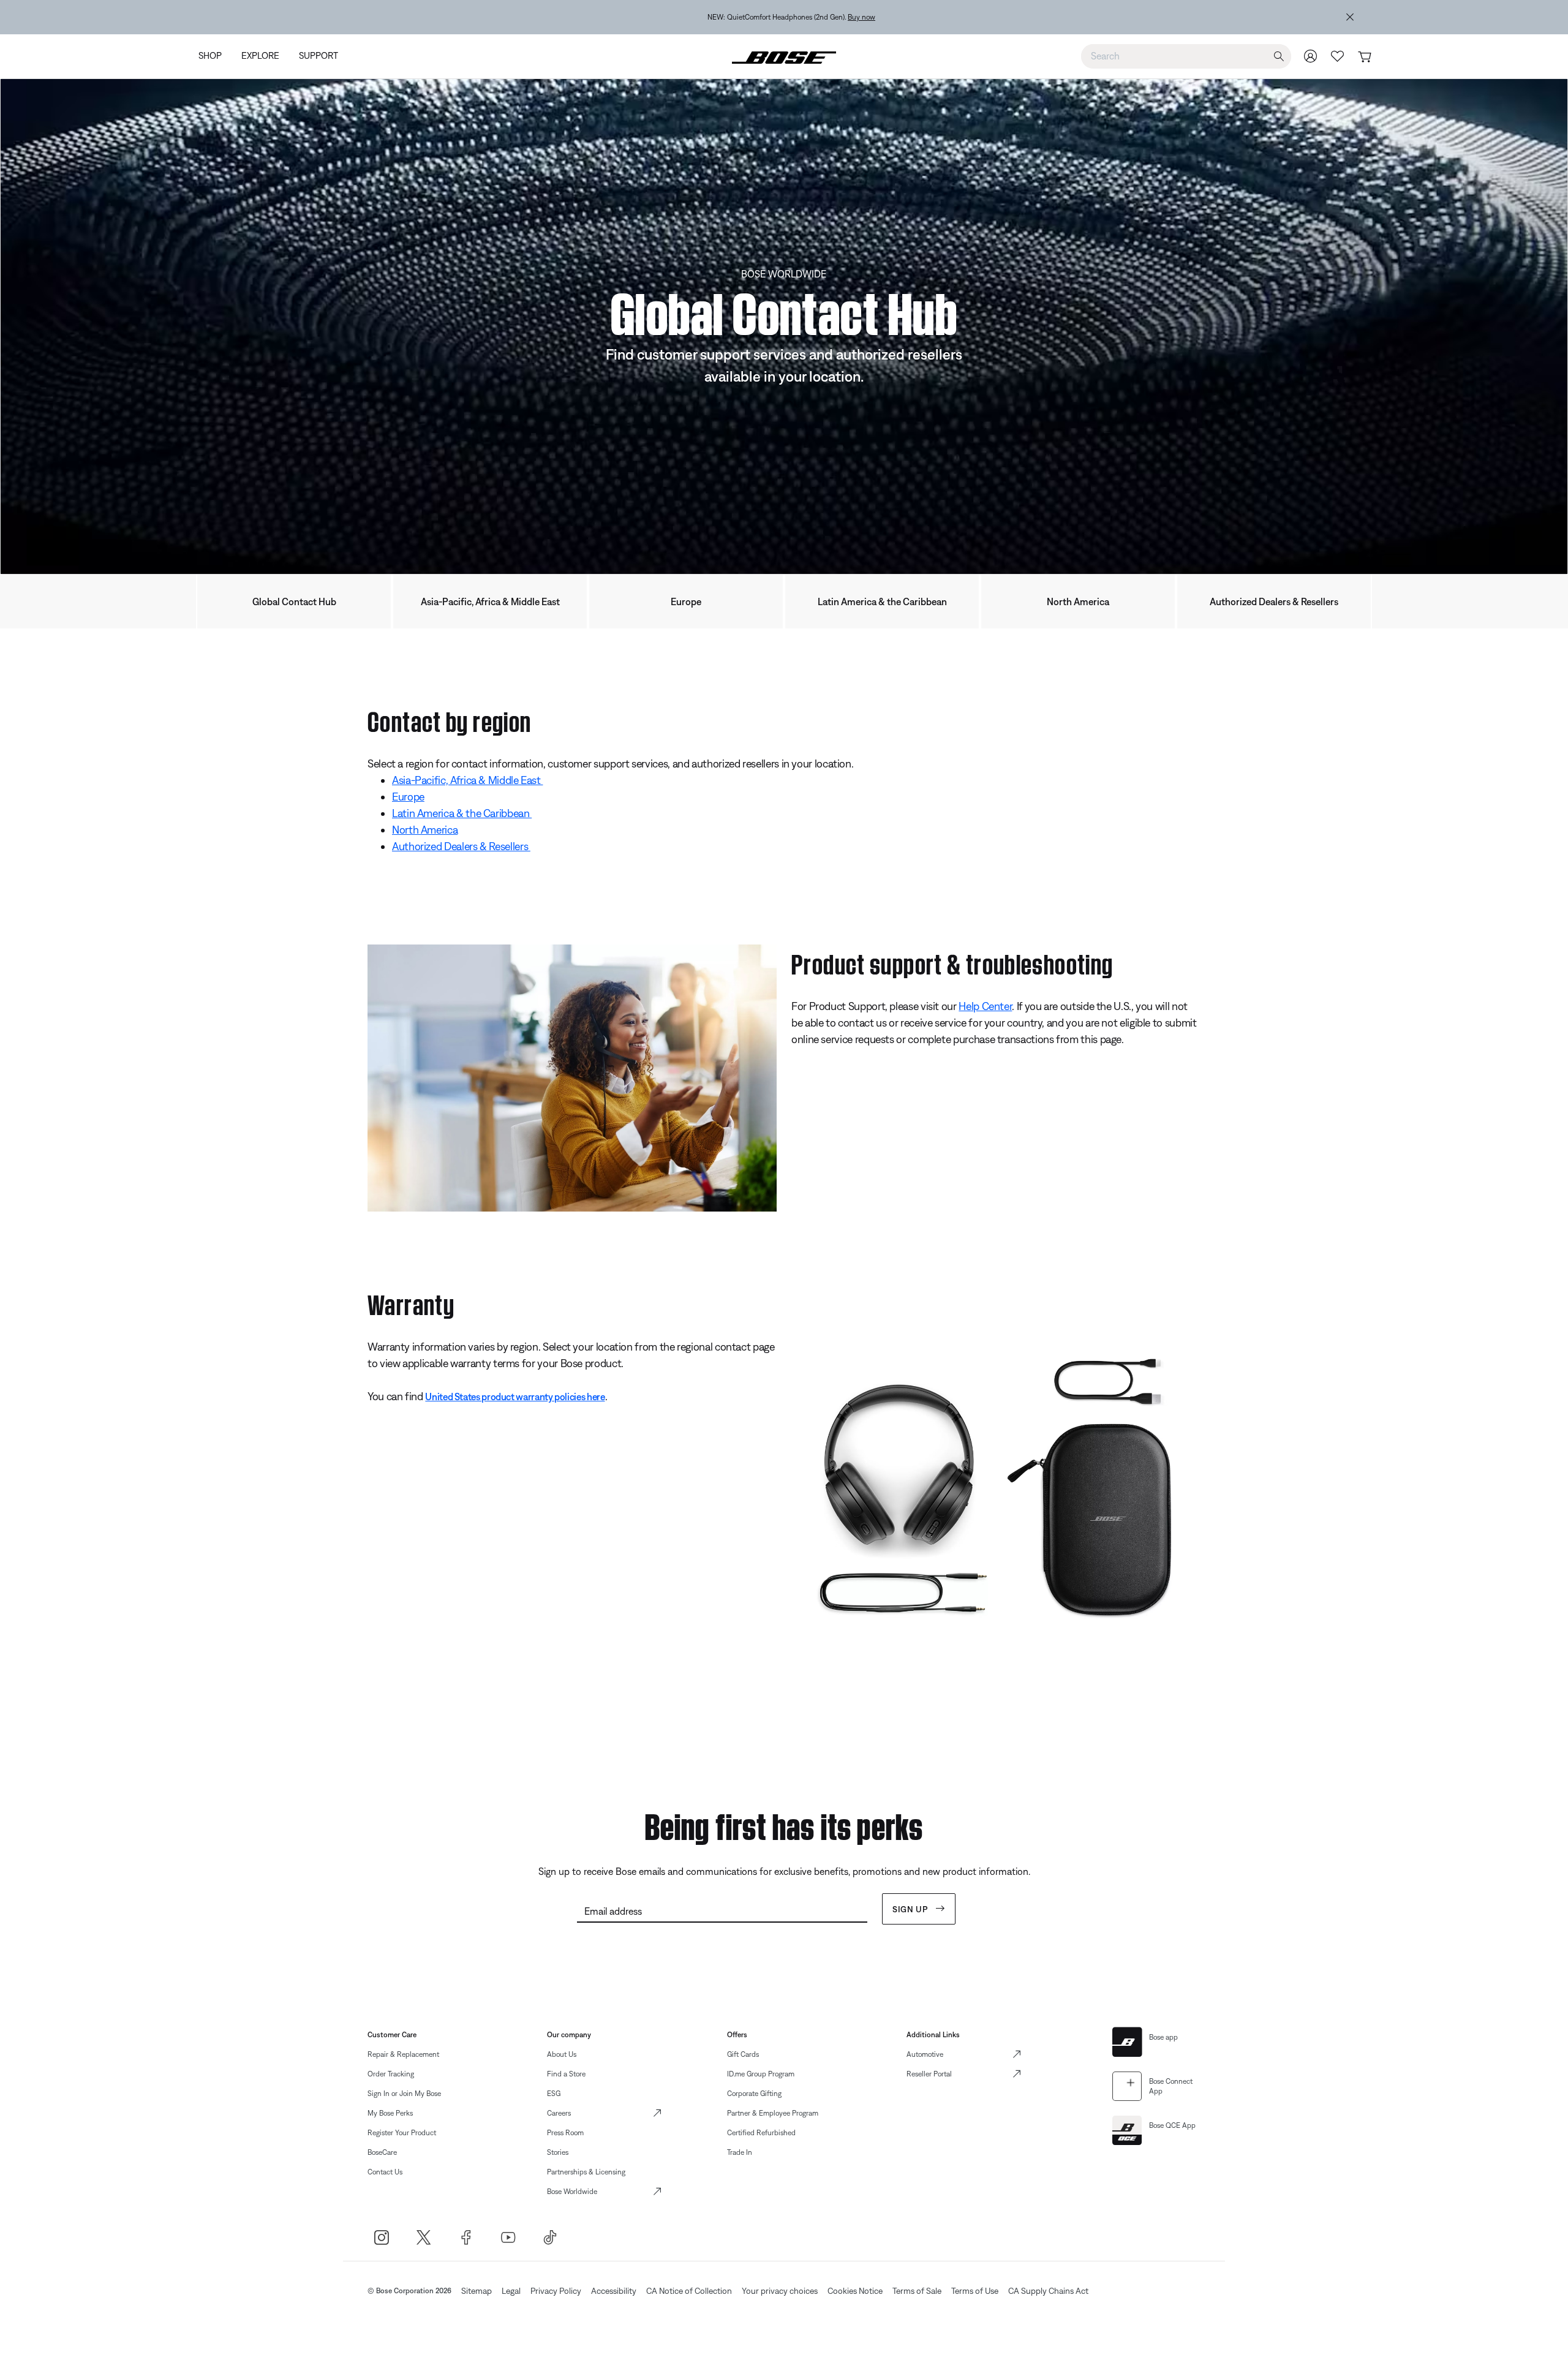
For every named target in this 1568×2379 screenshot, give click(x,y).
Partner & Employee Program (773, 2113)
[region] (767, 17)
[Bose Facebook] (466, 2237)
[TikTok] (550, 2237)
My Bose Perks (390, 2113)
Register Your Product (402, 2133)
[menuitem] (215, 57)
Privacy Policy (556, 2291)
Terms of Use (975, 2291)
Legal (511, 2291)
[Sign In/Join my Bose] (1311, 56)
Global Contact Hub (294, 601)
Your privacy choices (780, 2291)
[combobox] (1186, 56)
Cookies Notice (855, 2291)
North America (1078, 601)
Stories (558, 2152)
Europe (686, 601)
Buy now (838, 17)
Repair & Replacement (403, 2054)
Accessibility (614, 2291)
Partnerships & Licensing (586, 2172)
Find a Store (566, 2074)
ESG (554, 2094)
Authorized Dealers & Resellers (1274, 601)
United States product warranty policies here (515, 1397)
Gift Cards (743, 2054)
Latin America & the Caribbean (882, 601)
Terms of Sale (917, 2291)
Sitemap (477, 2291)
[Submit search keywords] (1279, 57)
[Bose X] (424, 2237)
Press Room (565, 2133)
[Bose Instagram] (381, 2237)
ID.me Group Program (761, 2074)
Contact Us (385, 2172)
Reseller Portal (929, 2074)
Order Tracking (391, 2074)
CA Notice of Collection (689, 2291)
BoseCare (382, 2152)
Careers (559, 2113)
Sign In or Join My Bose (404, 2094)
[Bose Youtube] (508, 2237)
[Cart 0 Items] (1364, 57)
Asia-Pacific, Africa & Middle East (490, 601)
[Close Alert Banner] (1350, 17)
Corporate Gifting (754, 2094)
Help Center (985, 1006)
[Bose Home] (784, 56)
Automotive (925, 2054)
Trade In (740, 2152)
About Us (562, 2054)
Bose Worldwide (572, 2192)
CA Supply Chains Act (1048, 2291)
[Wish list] (1338, 56)
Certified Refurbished (761, 2133)
